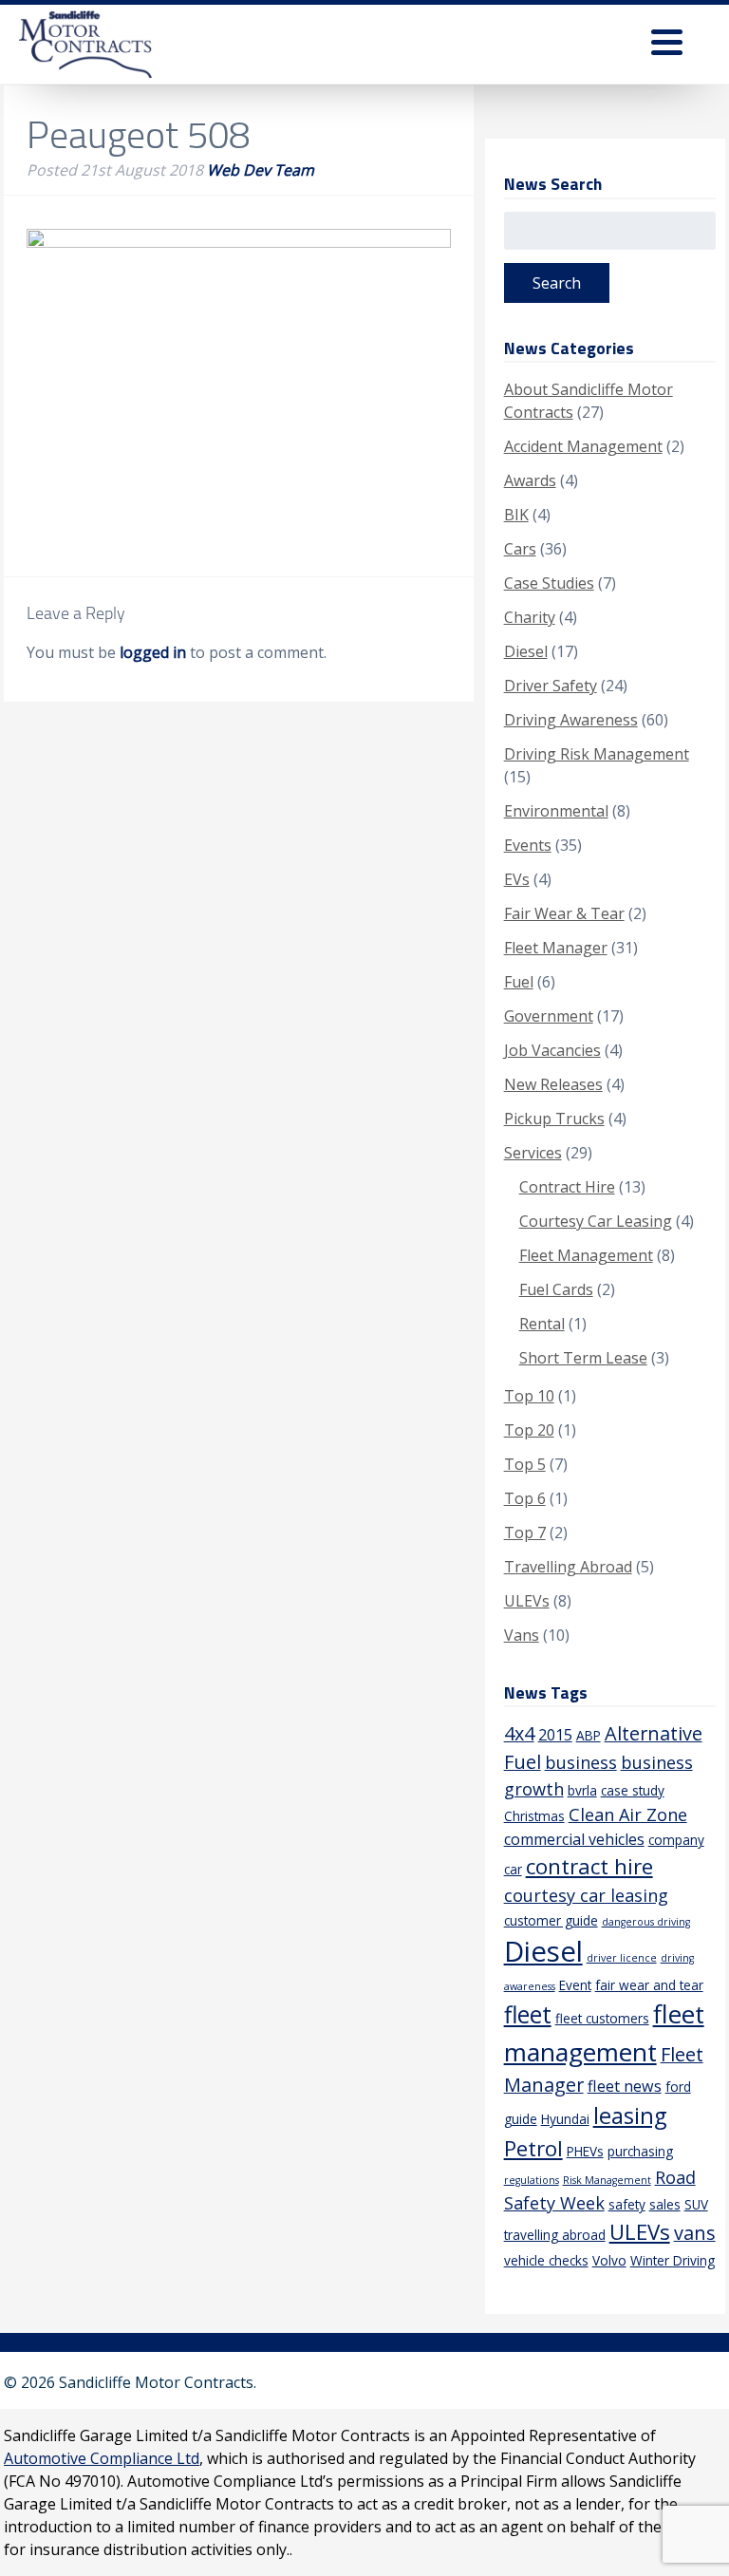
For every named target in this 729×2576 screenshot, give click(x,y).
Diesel (526, 651)
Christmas (534, 1816)
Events (528, 845)
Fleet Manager (556, 948)
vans (695, 2233)
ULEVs (527, 1601)
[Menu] (667, 45)
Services (533, 1153)
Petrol (533, 2148)
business (581, 1762)
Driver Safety (551, 686)
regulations (532, 2180)
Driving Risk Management (597, 754)
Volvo (609, 2260)
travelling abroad (555, 2235)
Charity (530, 617)
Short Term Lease (583, 1358)
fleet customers (602, 2018)
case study (633, 1790)
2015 (555, 1735)
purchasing (640, 2151)
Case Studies (549, 583)
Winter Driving (673, 2260)
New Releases (553, 1084)
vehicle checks (546, 2260)
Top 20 (529, 1430)
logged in (153, 652)
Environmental (556, 811)
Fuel (519, 982)
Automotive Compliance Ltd (102, 2458)
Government (549, 1016)
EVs (517, 879)
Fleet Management (586, 1255)
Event (575, 1985)
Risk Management (607, 2180)
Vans (522, 1635)
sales (665, 2204)
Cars (520, 549)
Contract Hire (567, 1187)
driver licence (622, 1958)
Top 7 (525, 1532)
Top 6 (525, 1498)
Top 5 (525, 1464)
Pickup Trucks (554, 1119)
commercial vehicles (574, 1839)
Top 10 (529, 1396)
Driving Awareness (571, 720)
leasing (630, 2115)
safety (627, 2204)
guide (521, 2119)
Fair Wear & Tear (564, 913)
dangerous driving (646, 1922)
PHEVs (585, 2151)
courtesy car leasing (586, 1895)
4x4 (519, 1733)
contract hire (589, 1866)
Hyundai (565, 2119)
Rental (542, 1324)
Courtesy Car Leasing (596, 1221)
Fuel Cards (556, 1289)
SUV (696, 2204)
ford (678, 2087)
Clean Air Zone (628, 1814)
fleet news (625, 2086)
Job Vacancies (552, 1050)
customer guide (551, 1920)
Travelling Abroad (568, 1567)
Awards (530, 480)
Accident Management (583, 446)
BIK (516, 515)
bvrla (582, 1790)
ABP (589, 1735)
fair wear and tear (649, 1985)
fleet (528, 2014)
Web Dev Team (261, 170)
